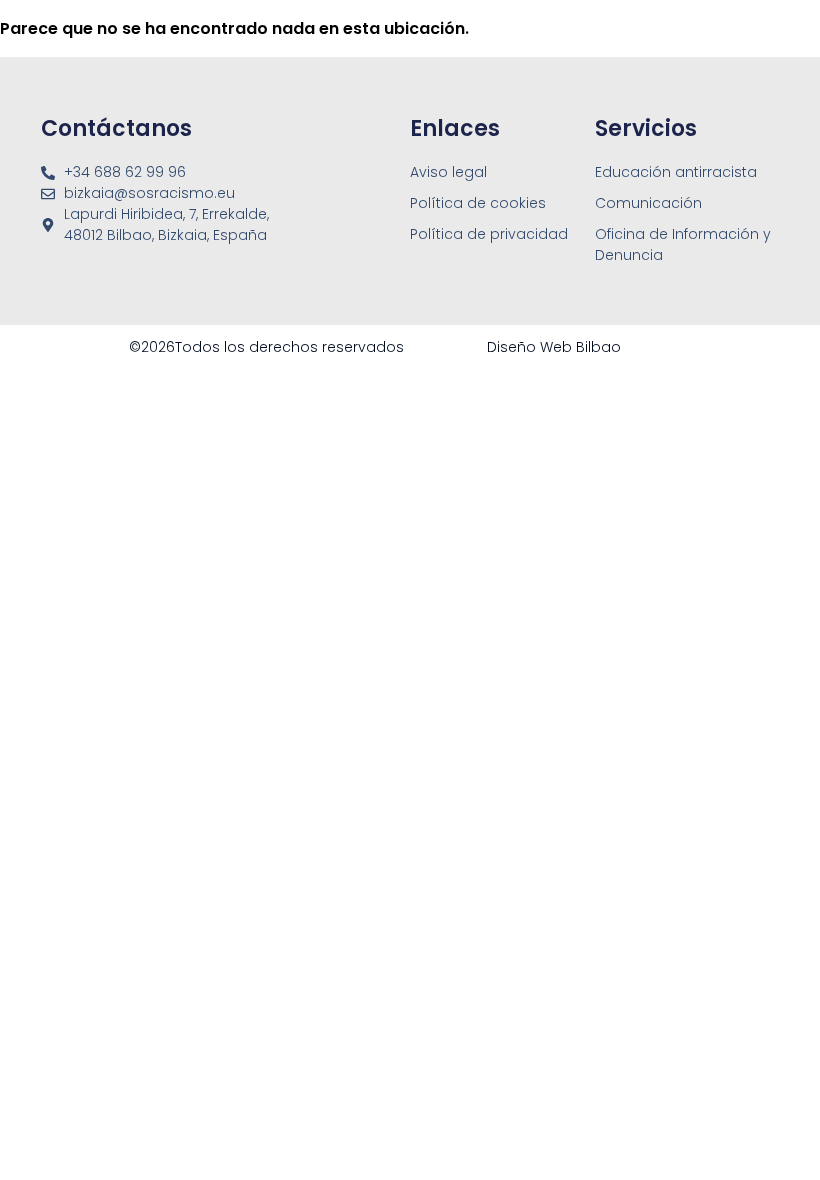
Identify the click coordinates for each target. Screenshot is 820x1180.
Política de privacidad (489, 234)
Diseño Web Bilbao (554, 347)
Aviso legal (448, 172)
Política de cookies (478, 203)
